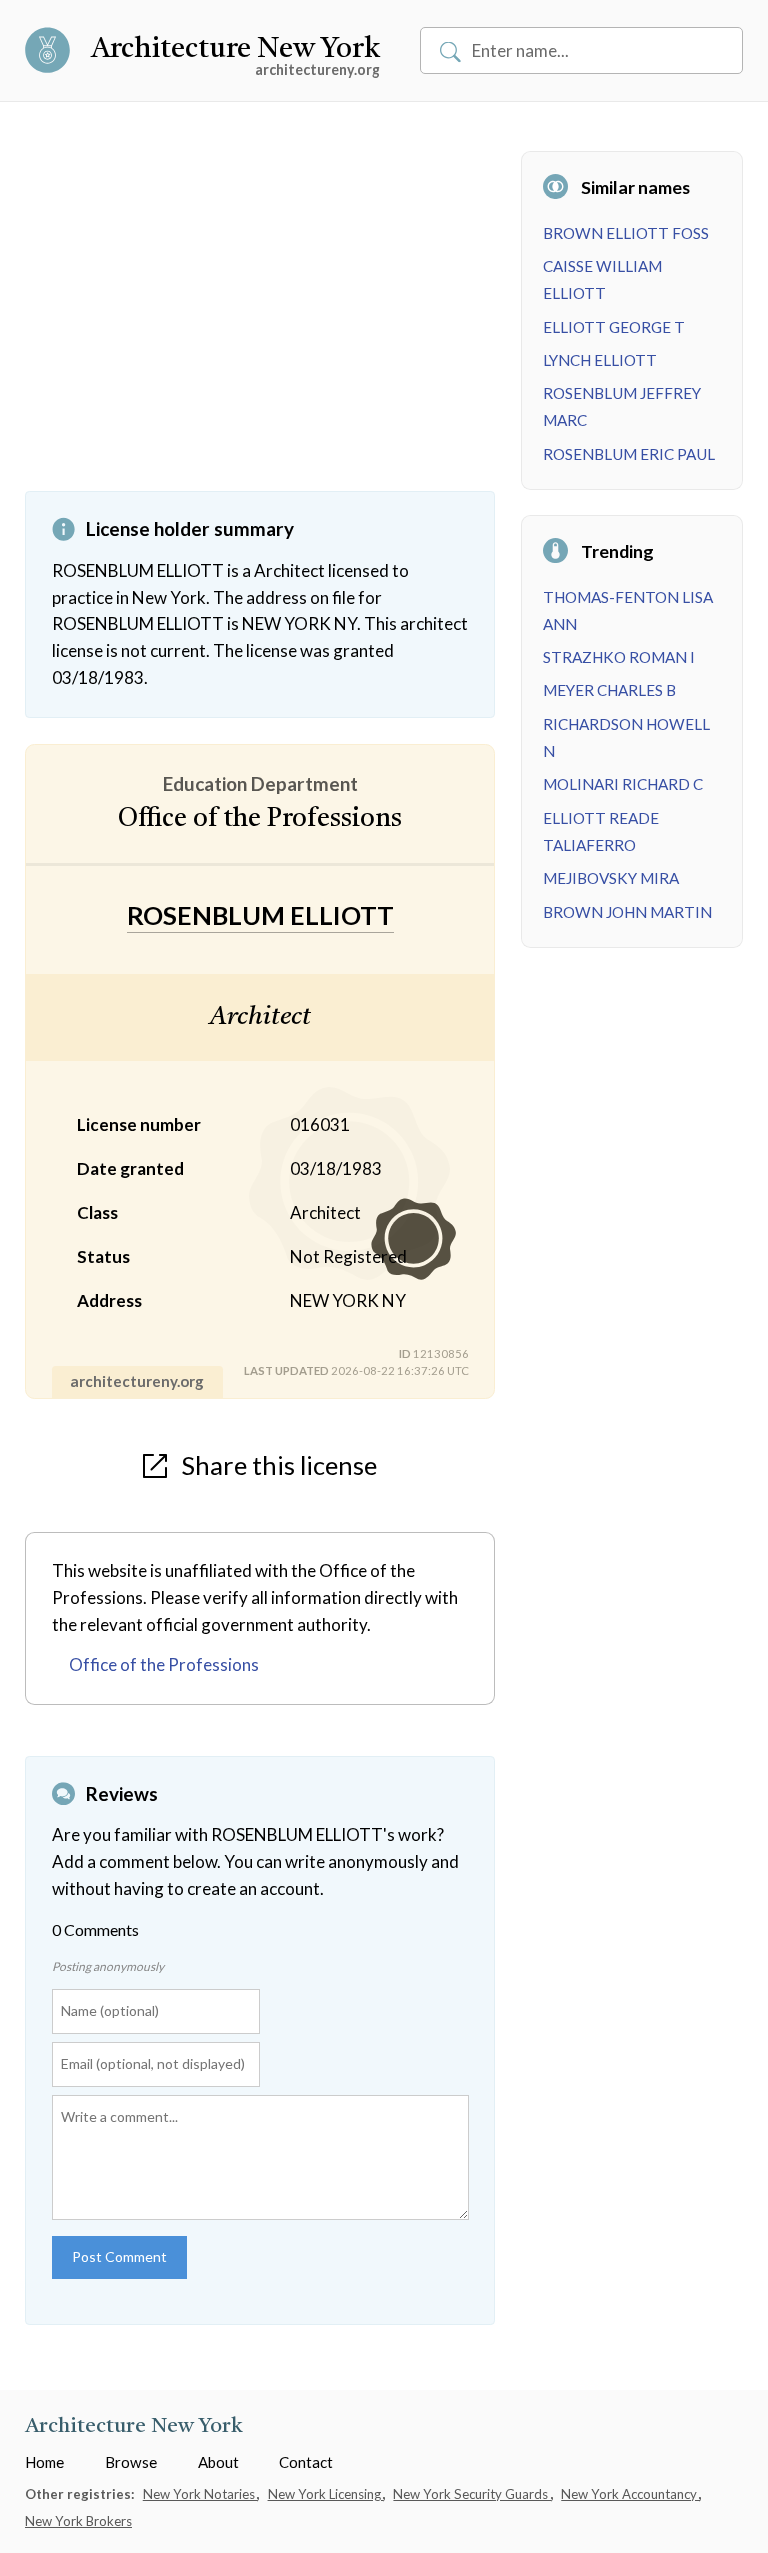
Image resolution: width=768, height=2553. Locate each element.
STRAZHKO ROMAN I (619, 657)
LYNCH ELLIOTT (600, 360)
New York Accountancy (630, 2494)
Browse (131, 2462)
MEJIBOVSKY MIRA (611, 878)
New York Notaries (200, 2494)
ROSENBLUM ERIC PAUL (629, 454)
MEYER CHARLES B (609, 690)
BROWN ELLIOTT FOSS (626, 233)
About (218, 2462)
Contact (306, 2462)
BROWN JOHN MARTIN (627, 912)
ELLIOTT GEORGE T (614, 327)
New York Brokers (78, 2521)
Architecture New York (235, 50)
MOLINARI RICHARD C (623, 784)
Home (44, 2462)
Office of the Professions (164, 1664)
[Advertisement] (260, 321)
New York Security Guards (472, 2494)
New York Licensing (326, 2494)
